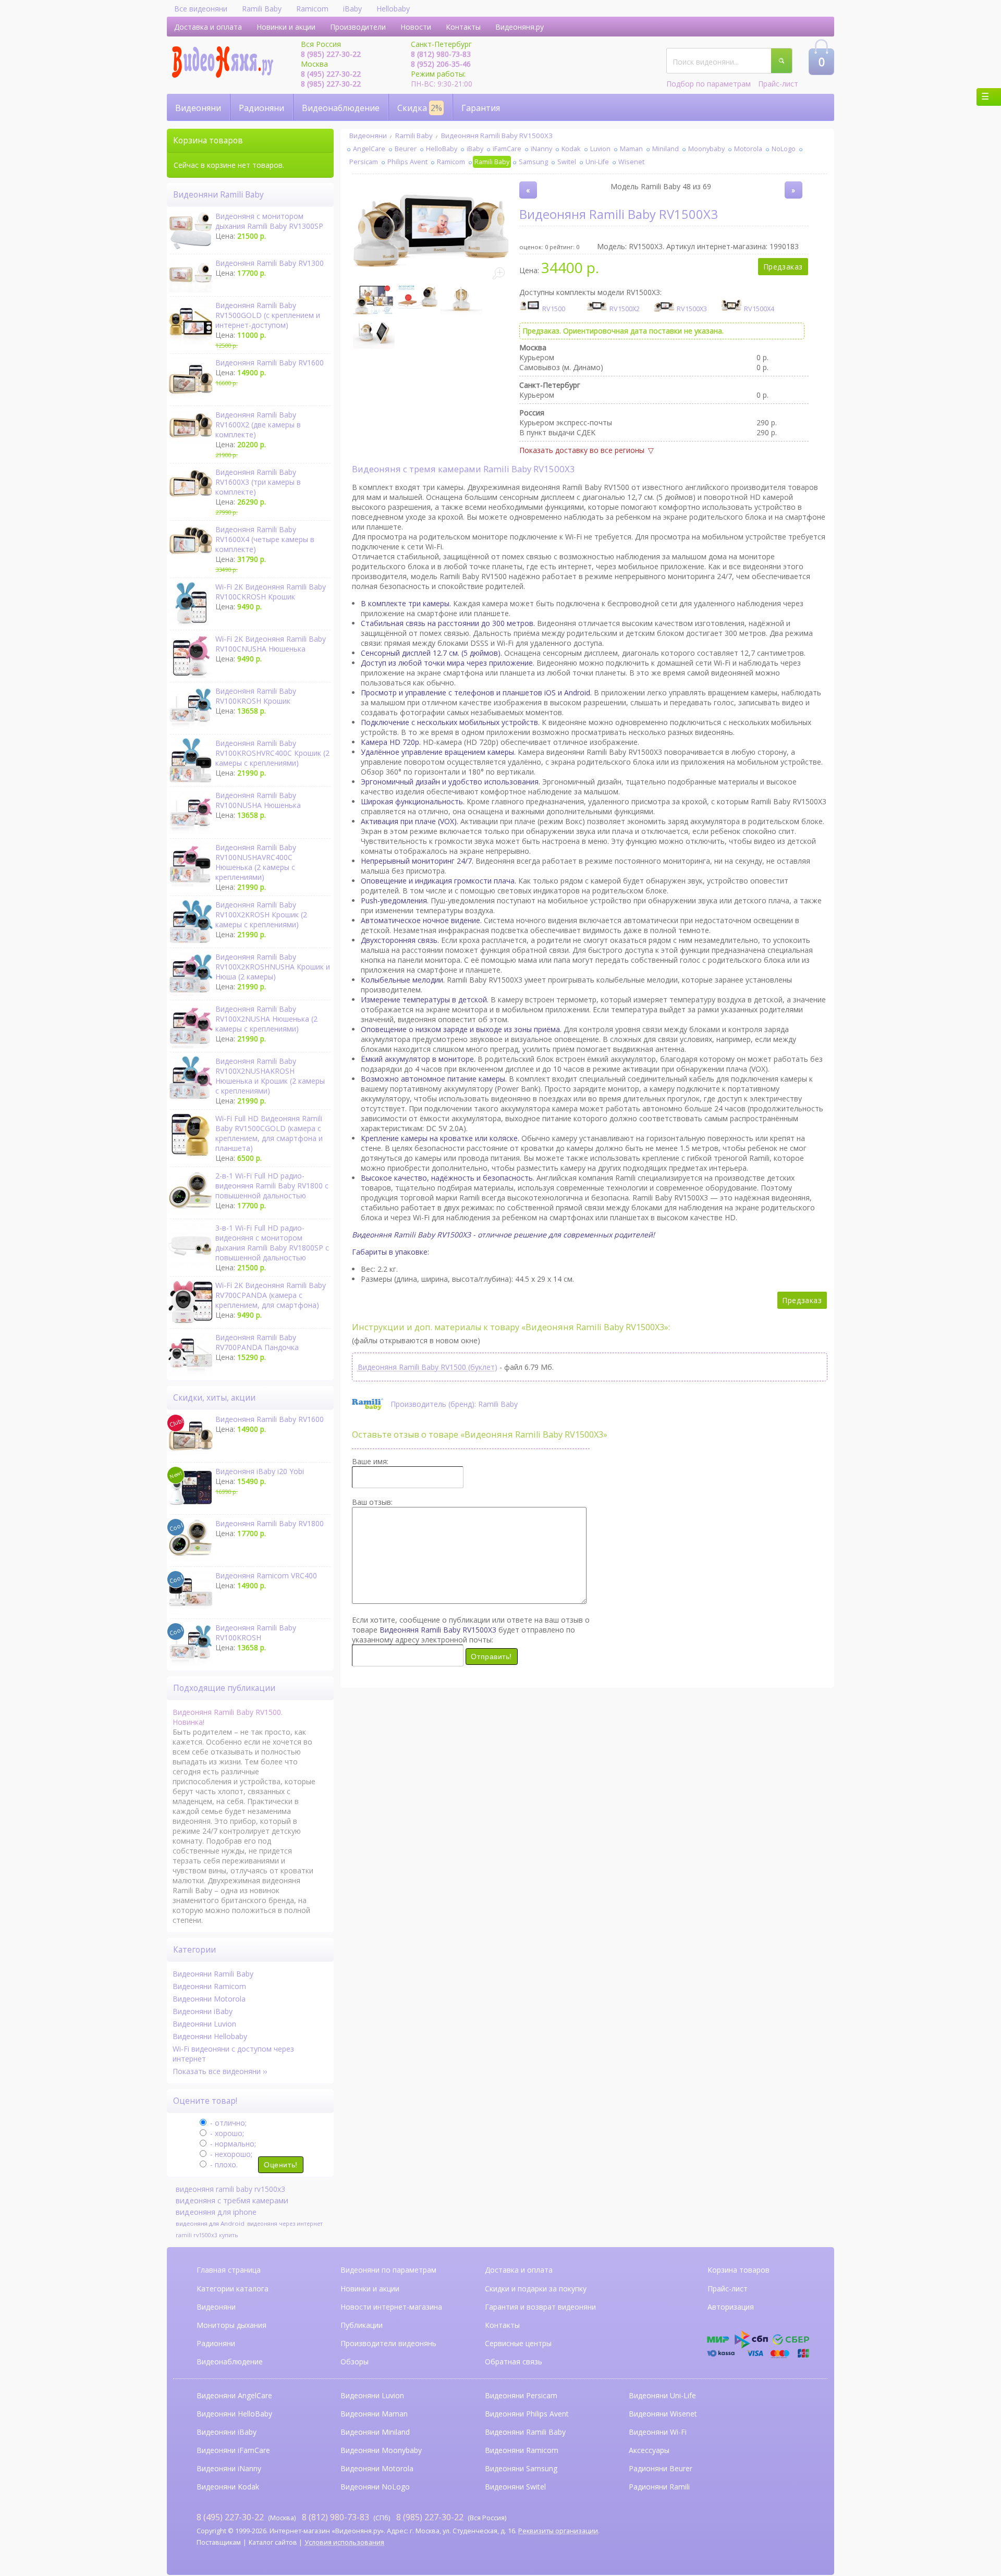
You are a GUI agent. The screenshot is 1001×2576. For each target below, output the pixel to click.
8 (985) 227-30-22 (331, 54)
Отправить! (491, 1657)
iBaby (352, 9)
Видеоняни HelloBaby (234, 2414)
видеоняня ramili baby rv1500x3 (230, 2189)
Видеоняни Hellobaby (210, 2036)
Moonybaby (706, 149)
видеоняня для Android (210, 2223)
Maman (631, 149)
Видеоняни (198, 108)
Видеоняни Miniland (375, 2432)
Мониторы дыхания (231, 2325)
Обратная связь (514, 2362)
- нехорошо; (230, 2154)
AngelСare (369, 149)
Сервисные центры (518, 2343)
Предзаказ (783, 267)
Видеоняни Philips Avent (527, 2414)
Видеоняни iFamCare (233, 2450)
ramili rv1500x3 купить (207, 2235)
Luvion (600, 149)
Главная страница (229, 2270)
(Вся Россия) (451, 2517)
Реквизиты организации (558, 2531)
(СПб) (346, 2517)
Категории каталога (233, 2289)
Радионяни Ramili (659, 2487)
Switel (567, 162)
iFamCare (507, 149)
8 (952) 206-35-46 (441, 64)
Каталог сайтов (273, 2542)
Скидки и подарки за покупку (536, 2289)
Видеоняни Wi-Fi (658, 2432)
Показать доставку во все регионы (582, 450)
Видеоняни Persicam (521, 2395)
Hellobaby (393, 9)
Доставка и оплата (208, 27)
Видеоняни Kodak (228, 2487)
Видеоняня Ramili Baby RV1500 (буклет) (428, 1367)
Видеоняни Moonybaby (381, 2450)
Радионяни (261, 108)
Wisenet (631, 162)
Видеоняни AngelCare (234, 2395)
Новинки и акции (286, 27)
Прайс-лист (778, 84)
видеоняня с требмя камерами (232, 2200)
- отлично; (227, 2123)
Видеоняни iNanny (229, 2468)
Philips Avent (407, 162)
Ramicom (312, 9)
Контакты (463, 27)
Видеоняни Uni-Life (662, 2395)
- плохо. (223, 2164)
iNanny (541, 149)
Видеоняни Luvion (204, 2024)
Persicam (364, 162)
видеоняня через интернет (285, 2224)
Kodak (571, 149)
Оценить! (280, 2165)
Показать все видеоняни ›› (220, 2071)
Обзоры (355, 2362)
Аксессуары (649, 2450)
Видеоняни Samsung (521, 2468)
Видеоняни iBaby (203, 2011)
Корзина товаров (738, 2270)
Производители (358, 27)
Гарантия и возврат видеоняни (540, 2307)
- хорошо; (226, 2133)
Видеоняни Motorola (209, 1999)
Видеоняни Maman (374, 2414)
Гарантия (481, 108)
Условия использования (344, 2542)
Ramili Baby (262, 9)
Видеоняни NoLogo (375, 2487)
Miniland (666, 149)
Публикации (362, 2325)
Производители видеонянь (388, 2343)
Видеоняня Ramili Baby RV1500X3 (497, 136)
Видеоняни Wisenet (663, 2414)
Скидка (420, 108)
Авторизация (731, 2307)
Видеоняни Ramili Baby (213, 1974)
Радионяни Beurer (661, 2468)
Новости (416, 27)
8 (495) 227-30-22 (331, 74)
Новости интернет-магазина (391, 2307)
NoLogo (784, 149)
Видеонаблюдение (341, 108)
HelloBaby (442, 149)
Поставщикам (219, 2542)
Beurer (406, 149)
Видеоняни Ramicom (209, 1986)
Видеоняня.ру (520, 27)
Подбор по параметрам (709, 84)
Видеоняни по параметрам (388, 2270)
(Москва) (246, 2517)
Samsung (533, 162)
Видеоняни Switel (515, 2487)
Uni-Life (597, 162)
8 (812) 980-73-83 (441, 54)
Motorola (748, 149)
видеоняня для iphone (216, 2212)
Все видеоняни (201, 9)
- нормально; (232, 2144)
